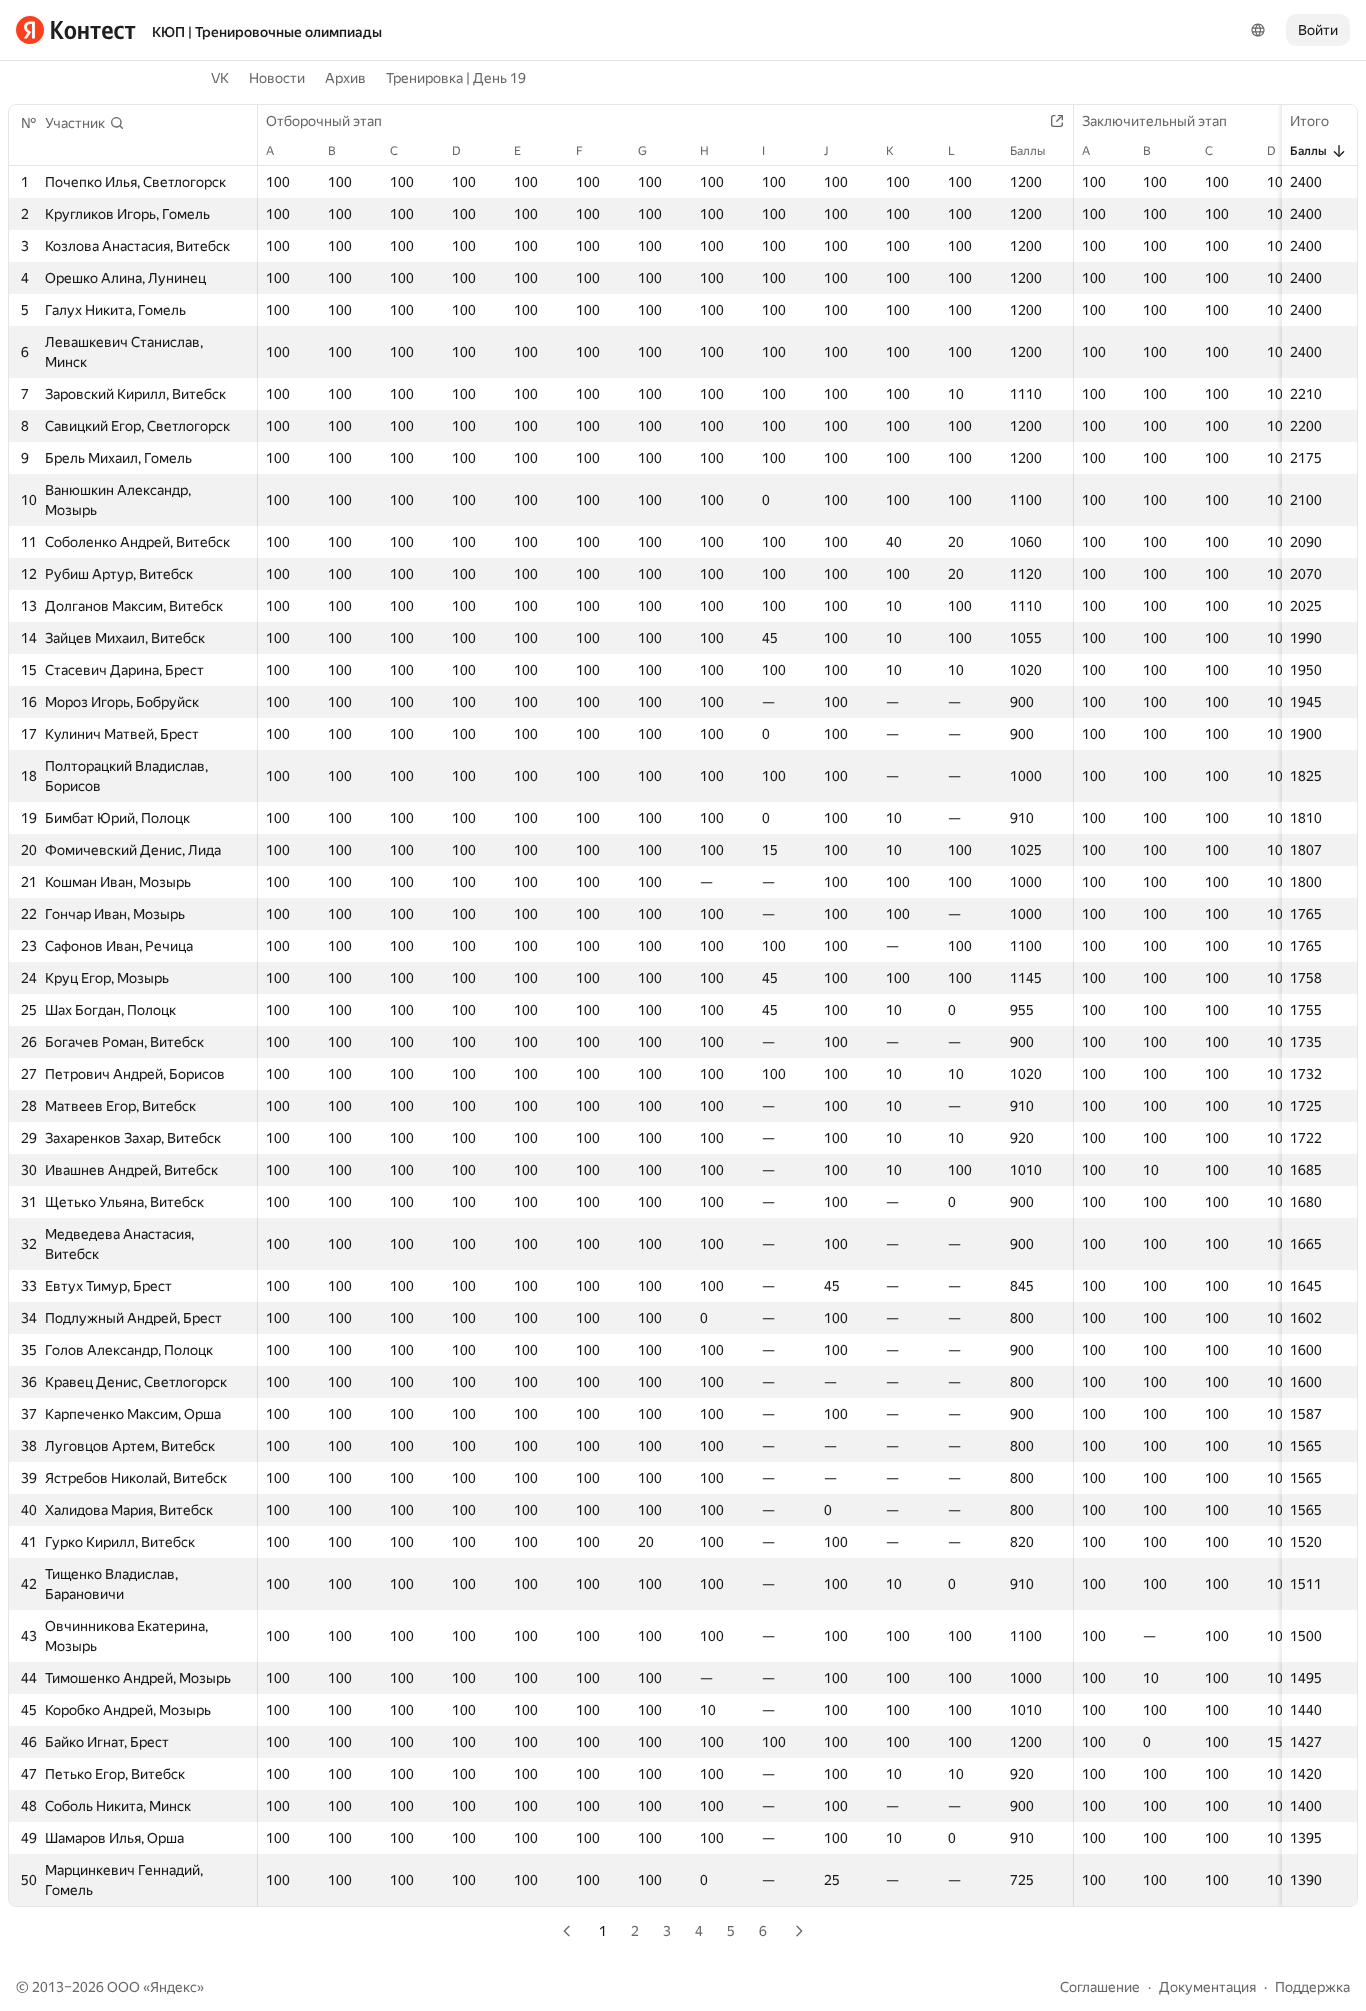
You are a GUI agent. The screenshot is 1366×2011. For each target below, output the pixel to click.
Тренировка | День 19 (456, 78)
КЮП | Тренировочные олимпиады (267, 32)
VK (220, 78)
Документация (1207, 1987)
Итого (1309, 121)
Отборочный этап (324, 121)
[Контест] (76, 30)
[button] (85, 123)
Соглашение (1100, 1987)
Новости (277, 78)
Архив (345, 78)
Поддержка (1312, 1987)
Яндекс (173, 1987)
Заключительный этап (1154, 121)
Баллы (1308, 151)
